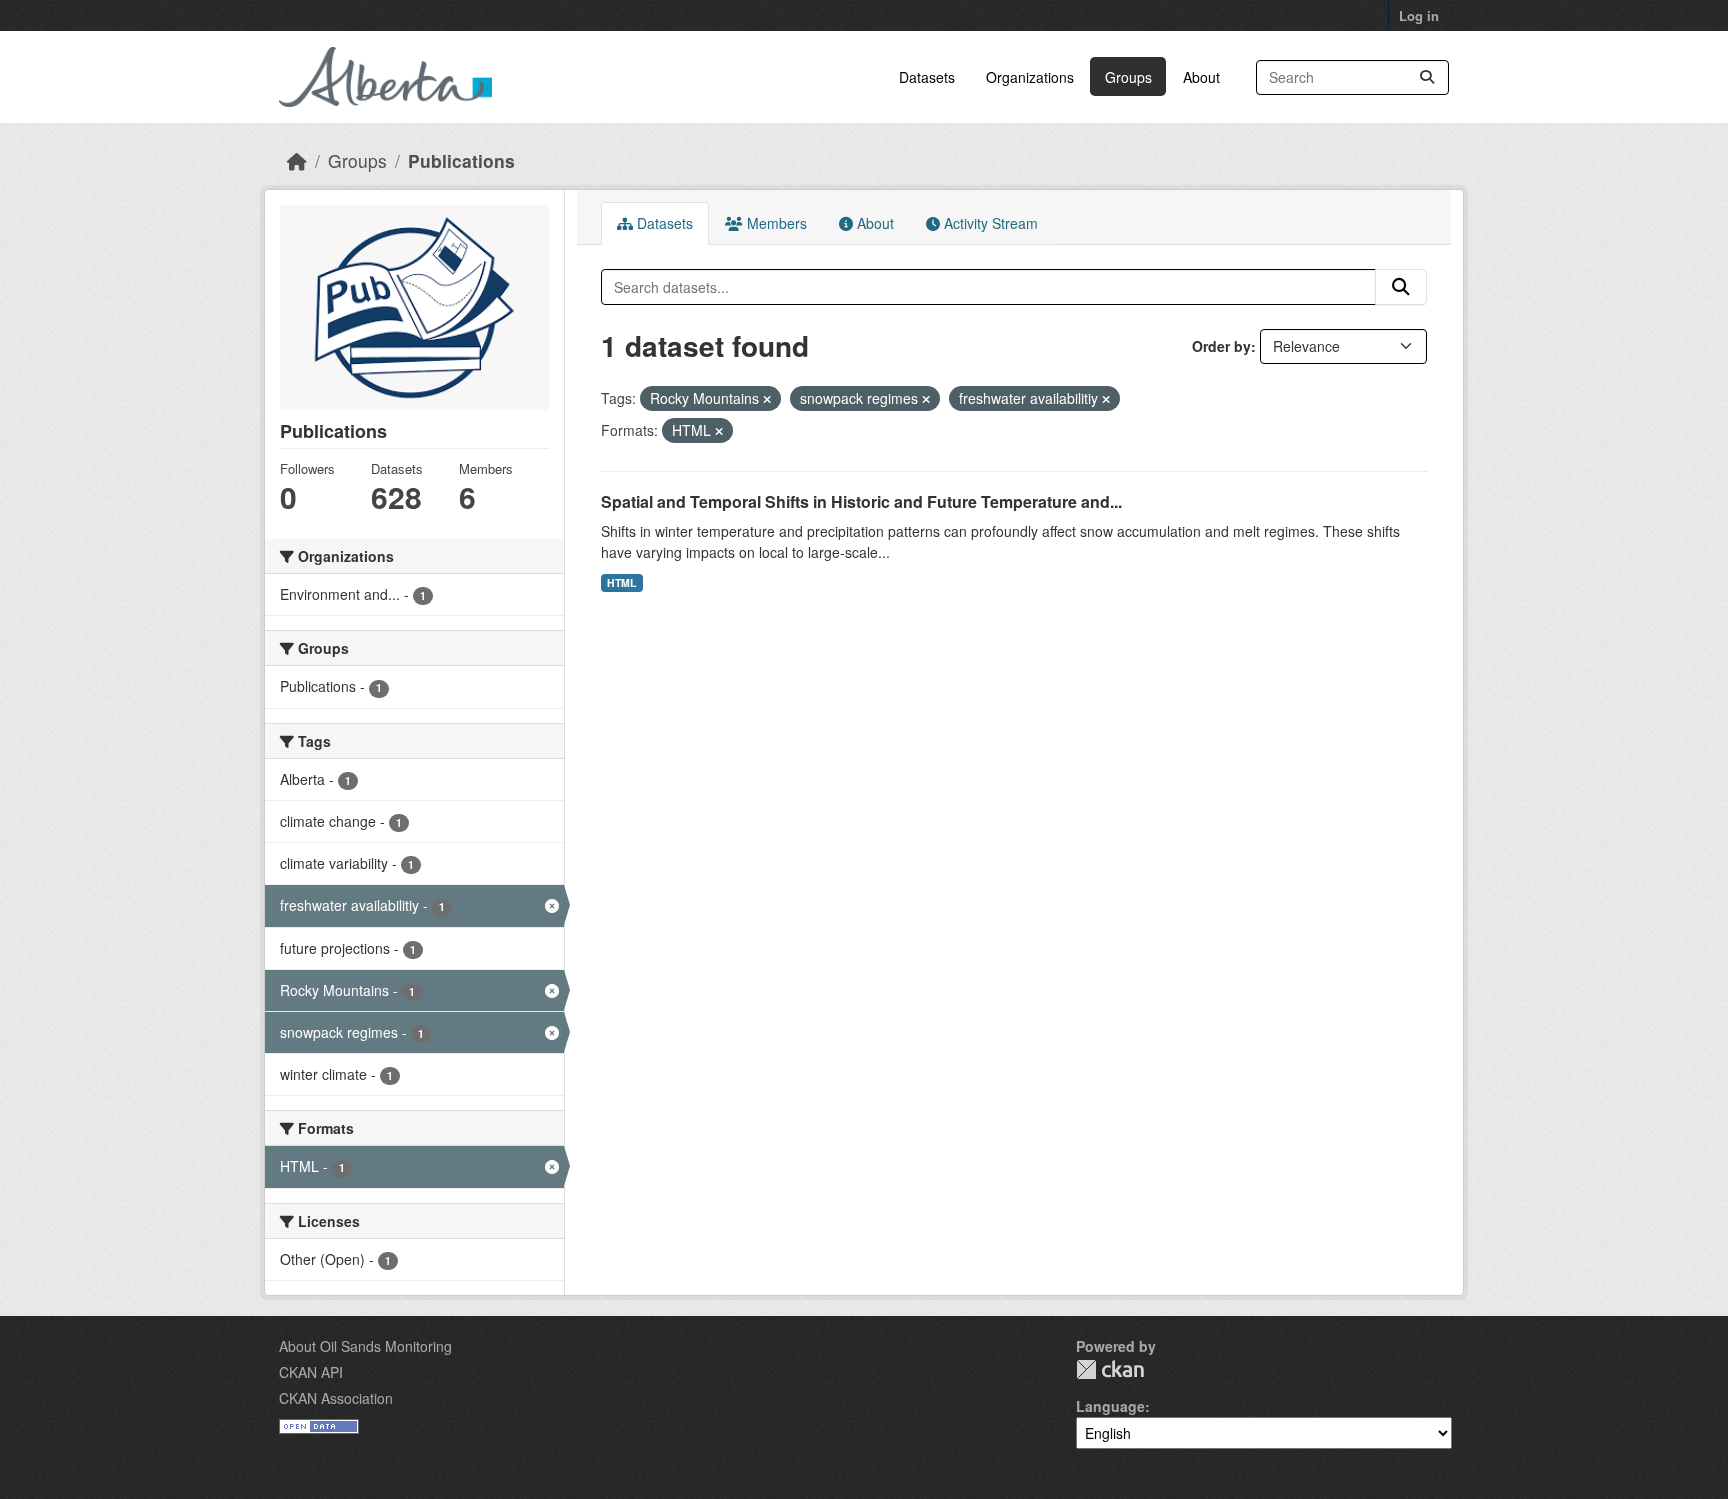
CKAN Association (336, 1398)
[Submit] (1427, 77)
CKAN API (311, 1372)
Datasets (927, 77)
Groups (1128, 77)
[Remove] (767, 399)
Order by (1221, 346)
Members (775, 223)
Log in (1419, 15)
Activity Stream (989, 223)
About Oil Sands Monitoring (365, 1346)
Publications (461, 160)
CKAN (1110, 1369)
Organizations (1030, 77)
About (1201, 77)
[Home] (297, 160)
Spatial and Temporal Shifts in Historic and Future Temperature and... (861, 501)
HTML (621, 582)
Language (1110, 1406)
